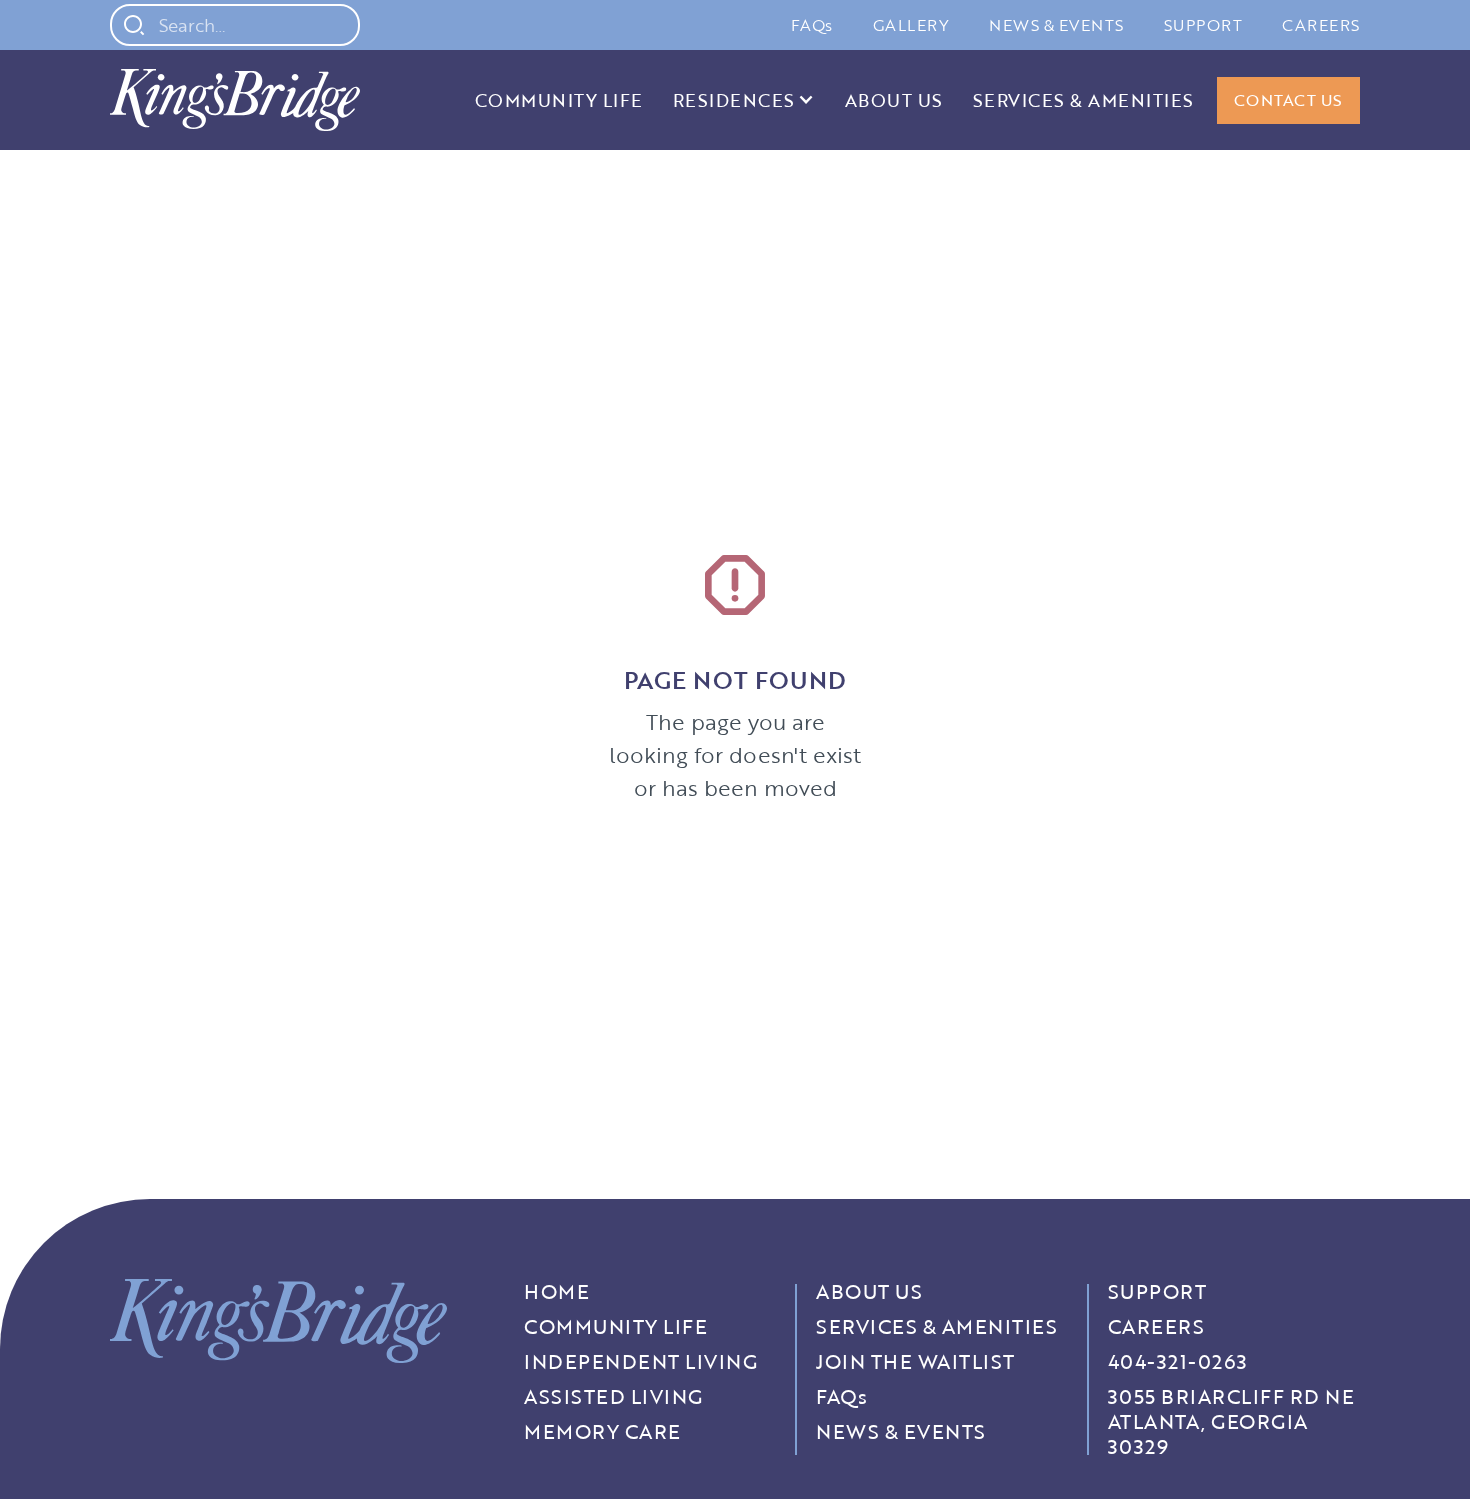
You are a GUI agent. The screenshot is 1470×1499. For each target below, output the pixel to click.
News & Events (1056, 25)
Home (556, 1291)
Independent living (640, 1361)
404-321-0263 (1178, 1361)
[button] (744, 100)
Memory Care (602, 1431)
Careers (1321, 25)
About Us (894, 100)
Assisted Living (613, 1396)
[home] (235, 100)
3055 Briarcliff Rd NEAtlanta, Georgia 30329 (1231, 1421)
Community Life (559, 100)
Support (1203, 25)
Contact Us (1288, 100)
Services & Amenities (1083, 100)
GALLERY (911, 25)
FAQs (812, 25)
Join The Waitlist (915, 1361)
